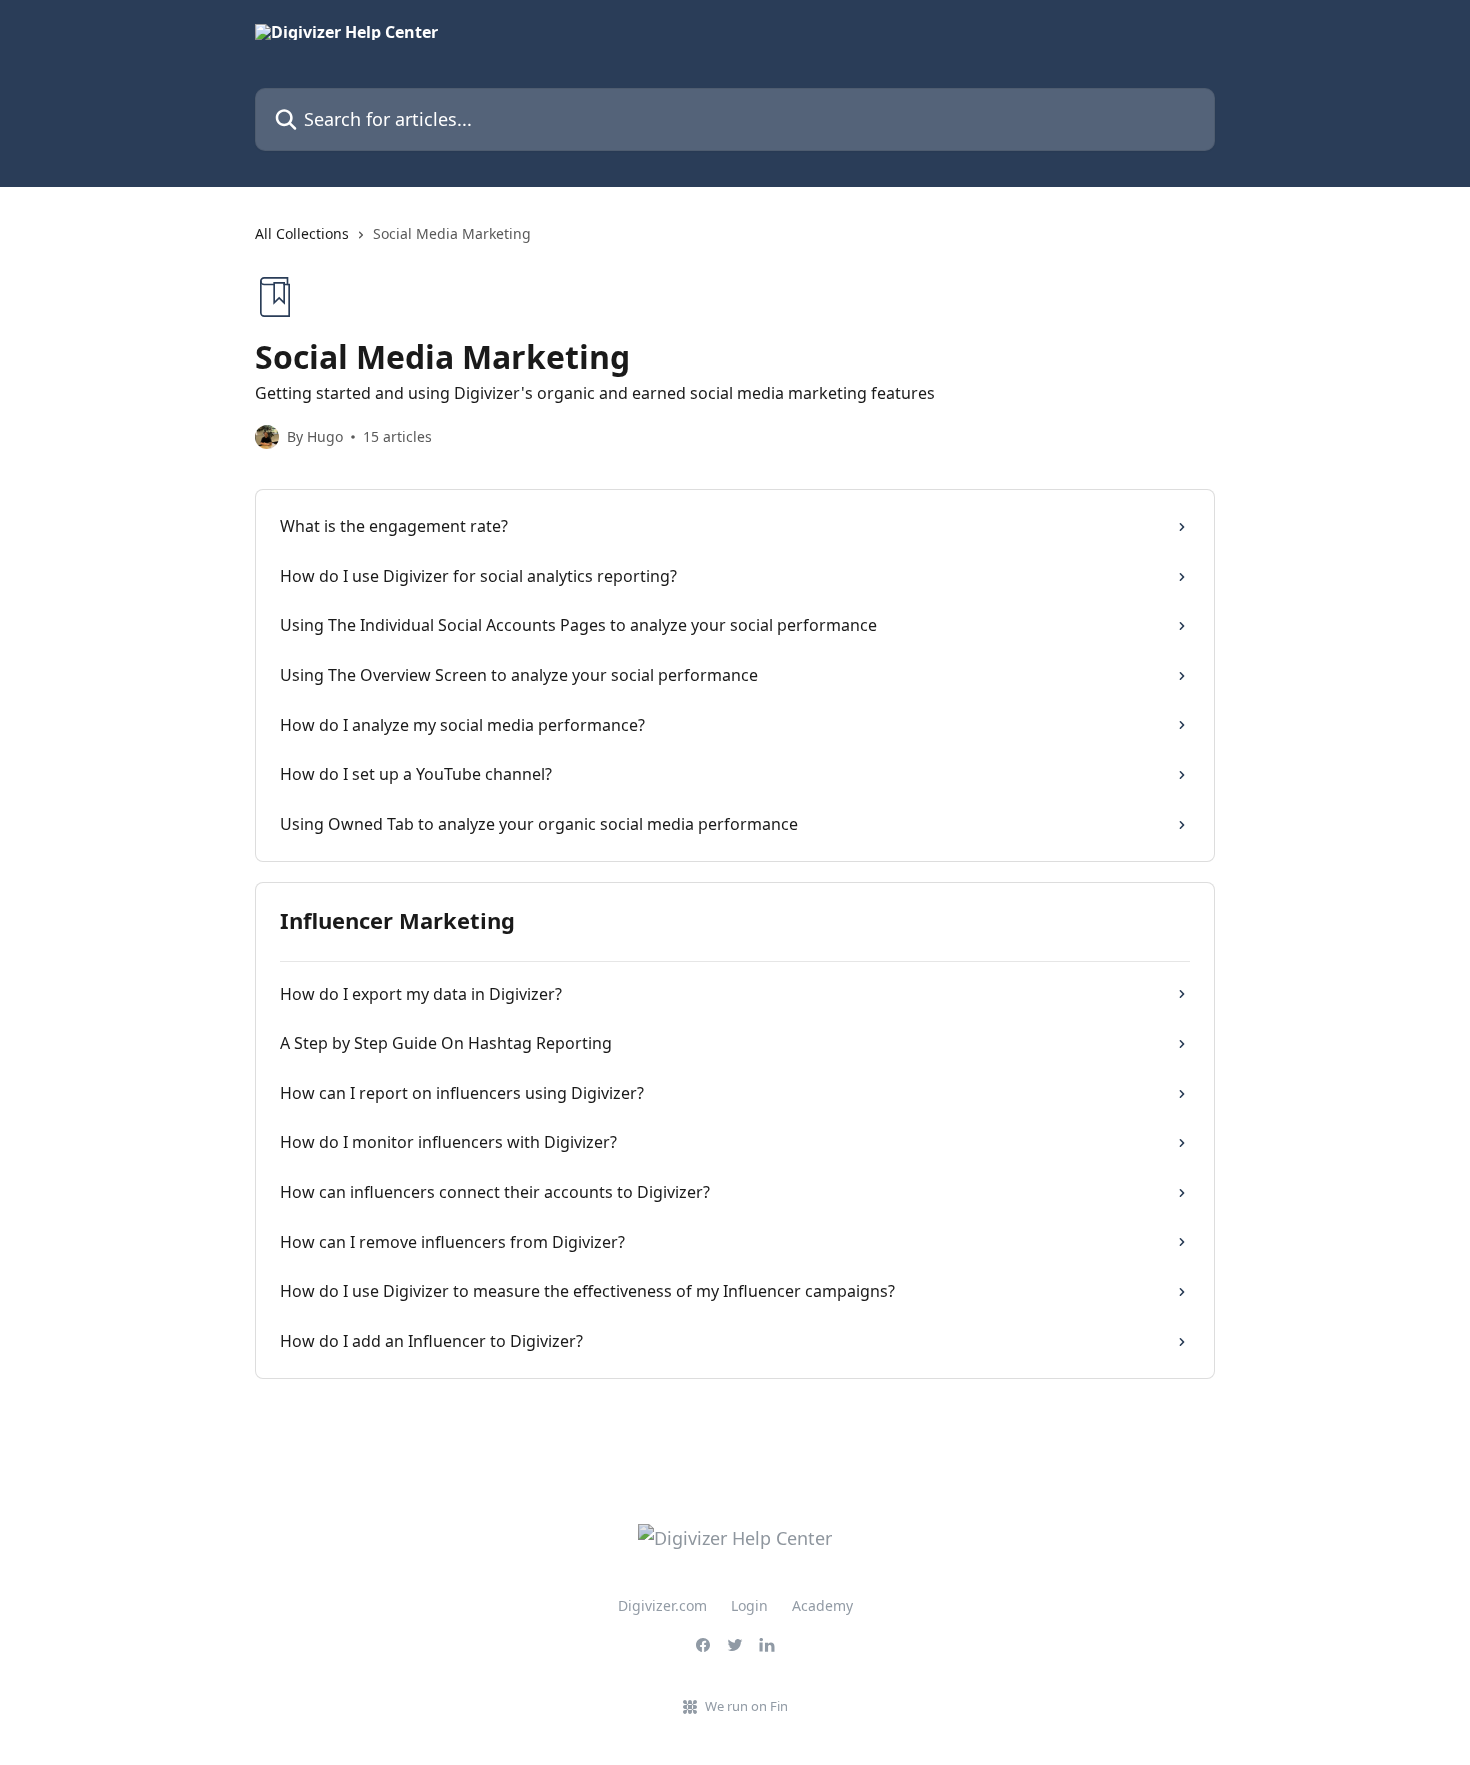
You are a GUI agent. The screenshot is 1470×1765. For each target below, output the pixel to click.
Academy (822, 1605)
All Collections (302, 233)
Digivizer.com (662, 1605)
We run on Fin (746, 1706)
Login (749, 1605)
